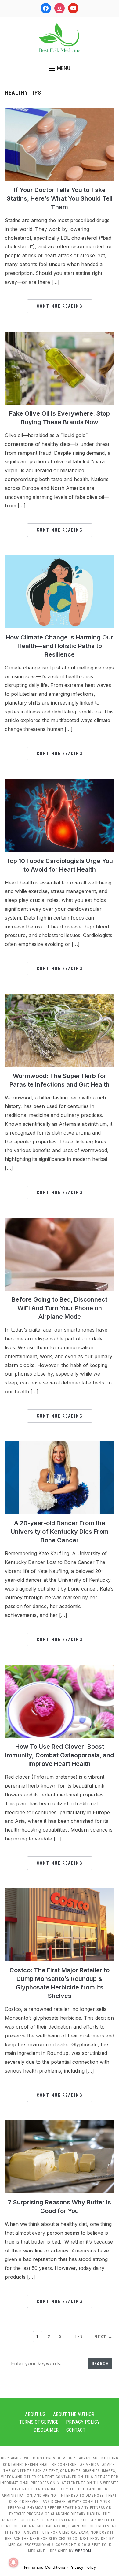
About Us (35, 2414)
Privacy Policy (83, 2422)
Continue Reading (60, 306)
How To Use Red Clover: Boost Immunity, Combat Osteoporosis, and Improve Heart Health (60, 1755)
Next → (104, 2337)
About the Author (74, 2414)
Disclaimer (46, 2430)
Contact (76, 2430)
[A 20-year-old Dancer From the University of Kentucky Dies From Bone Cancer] (60, 1445)
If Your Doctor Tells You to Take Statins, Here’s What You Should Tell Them (60, 198)
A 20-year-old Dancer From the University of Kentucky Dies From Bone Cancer (60, 1532)
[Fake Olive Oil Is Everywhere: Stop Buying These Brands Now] (60, 335)
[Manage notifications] (13, 2563)
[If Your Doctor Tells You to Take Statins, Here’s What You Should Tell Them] (60, 112)
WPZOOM (83, 2551)
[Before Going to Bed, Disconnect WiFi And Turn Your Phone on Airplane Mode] (60, 1221)
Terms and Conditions (44, 2567)
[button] (60, 68)
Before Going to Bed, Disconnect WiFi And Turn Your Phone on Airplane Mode (60, 1308)
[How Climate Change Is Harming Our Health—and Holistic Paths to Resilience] (60, 559)
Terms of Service (39, 2422)
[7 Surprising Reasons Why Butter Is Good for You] (60, 2124)
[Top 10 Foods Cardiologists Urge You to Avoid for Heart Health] (60, 782)
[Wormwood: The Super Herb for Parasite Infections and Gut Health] (60, 997)
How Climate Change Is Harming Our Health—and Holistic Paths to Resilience (60, 646)
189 (79, 2337)
